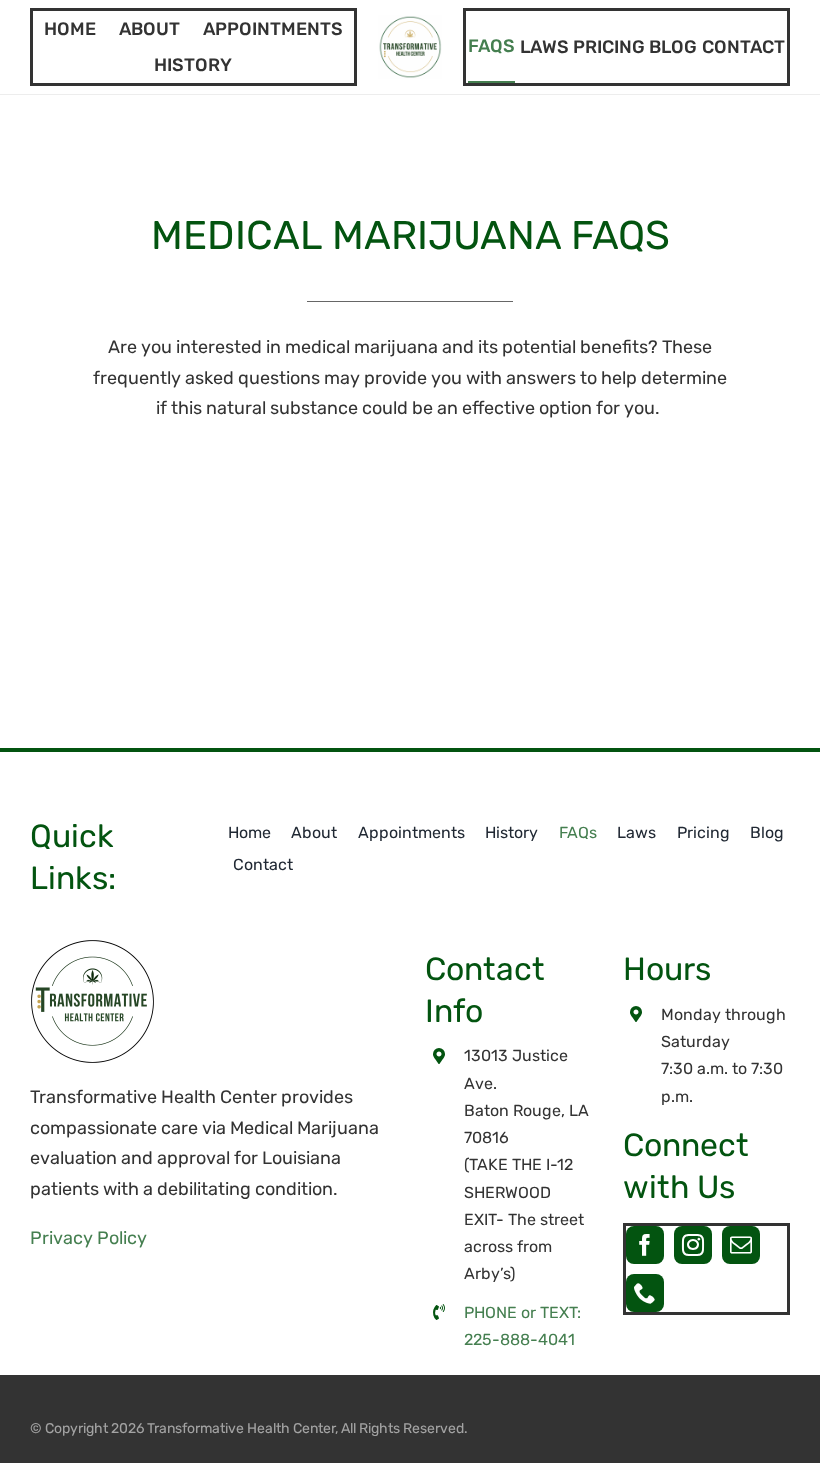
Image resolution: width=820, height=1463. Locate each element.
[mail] (741, 1245)
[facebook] (645, 1245)
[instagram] (693, 1245)
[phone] (645, 1293)
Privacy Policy (88, 1238)
